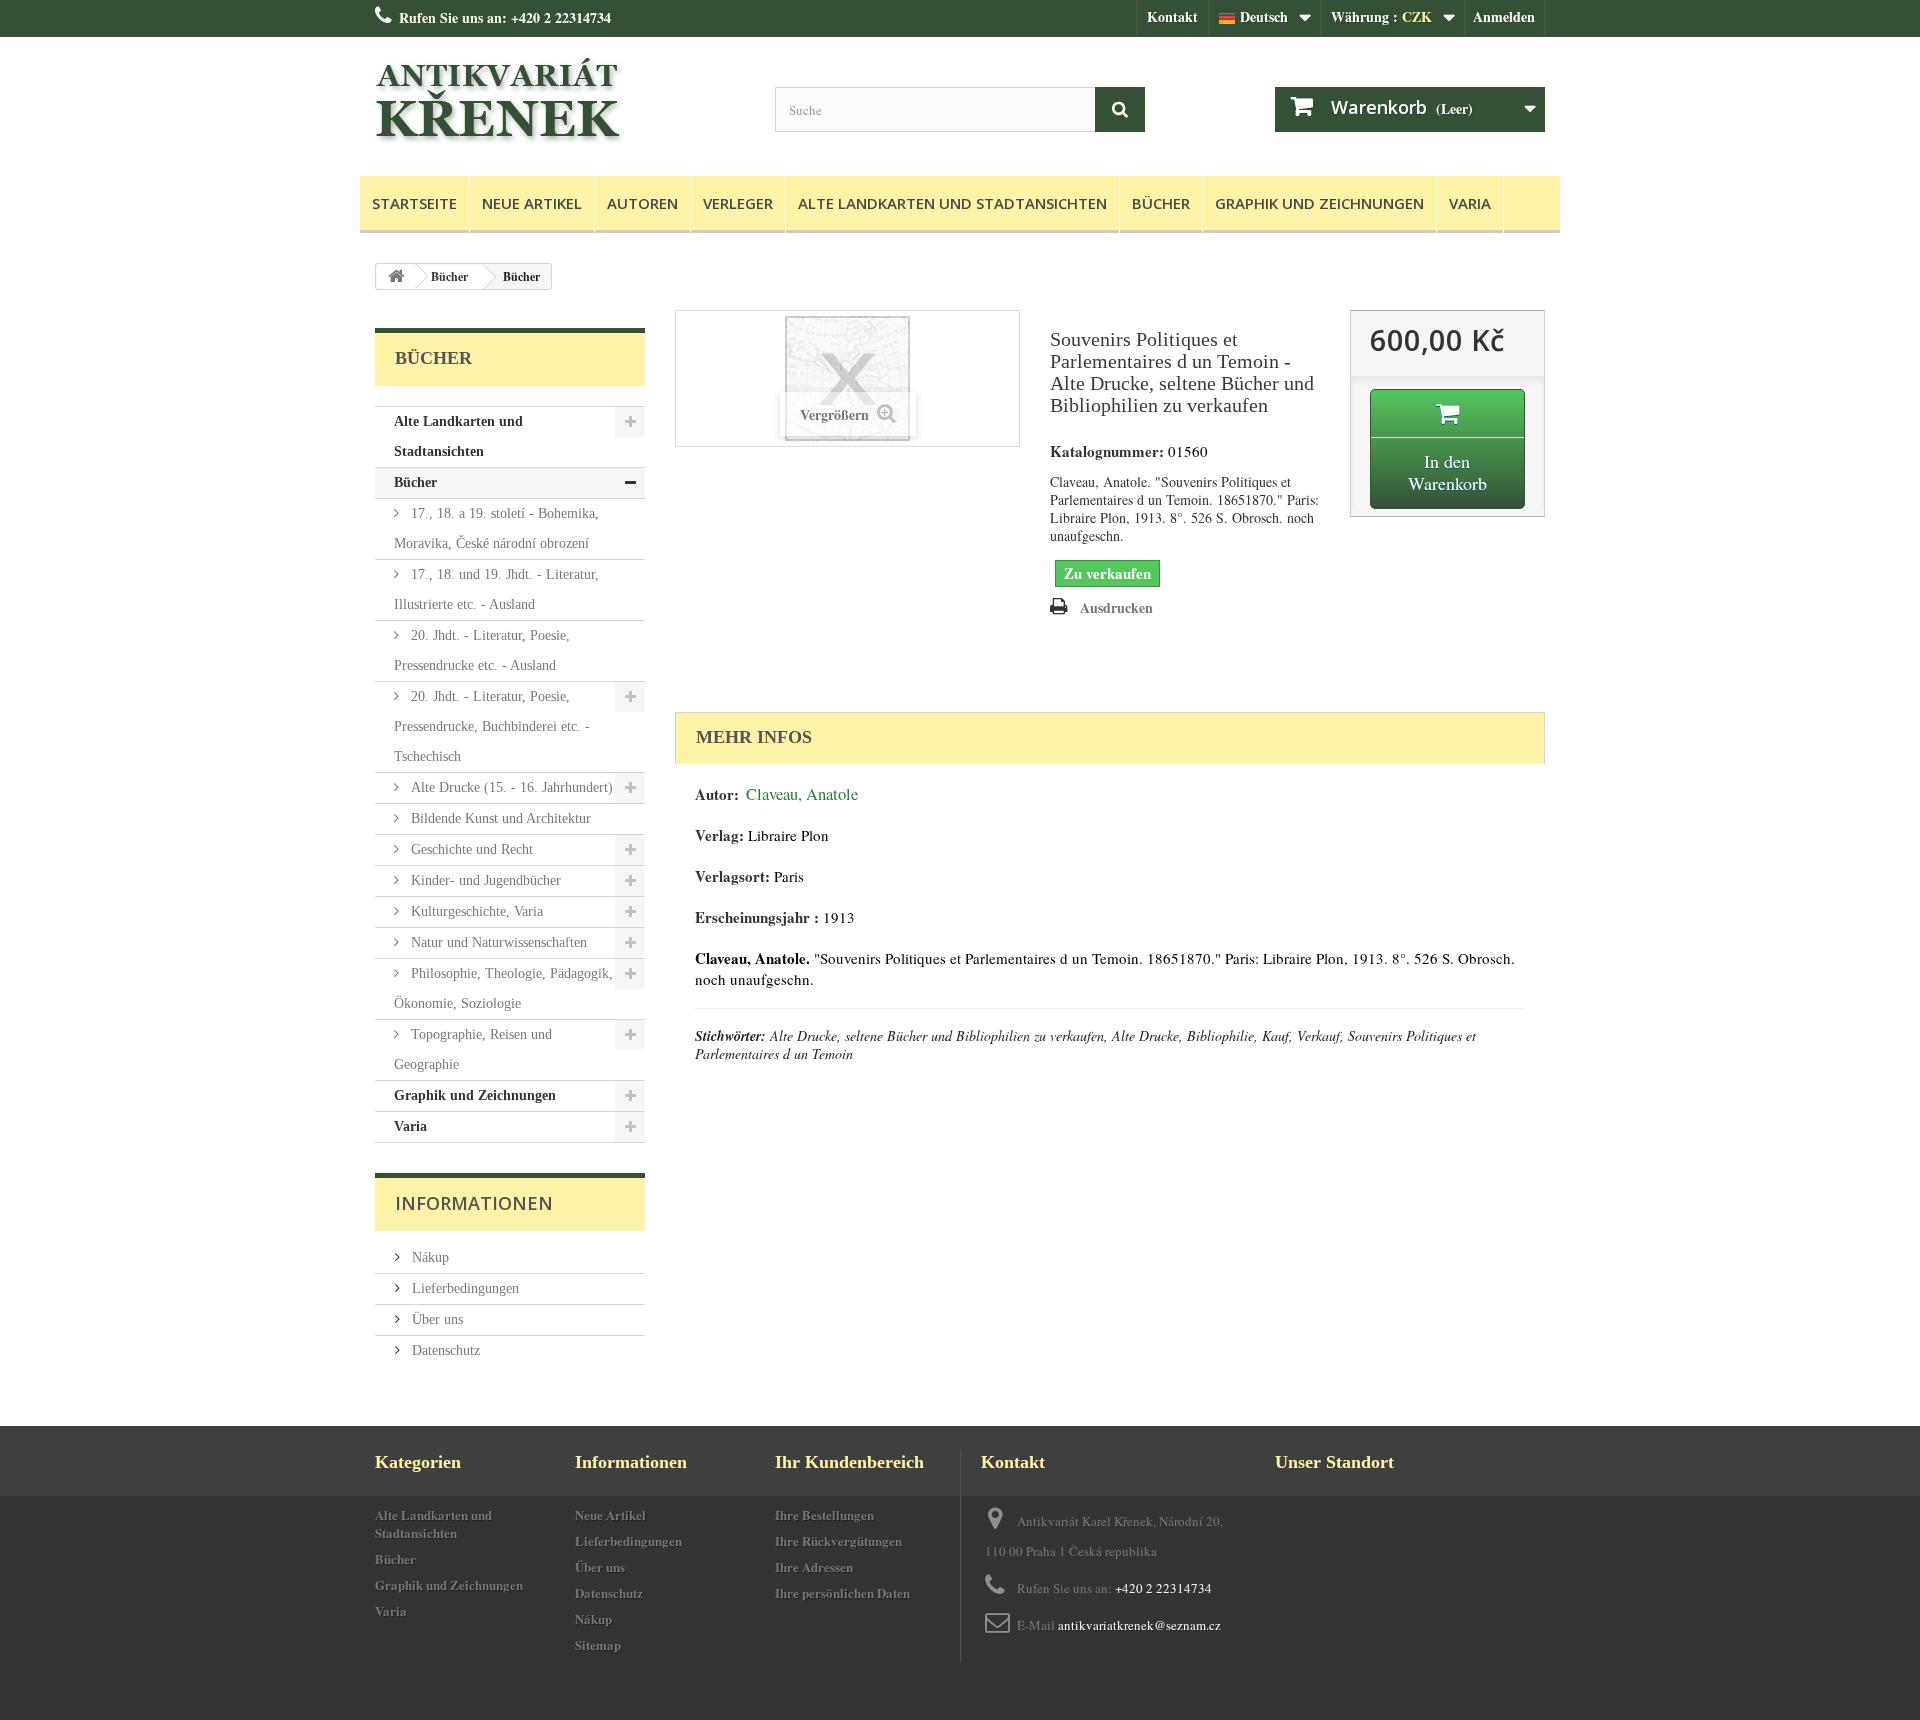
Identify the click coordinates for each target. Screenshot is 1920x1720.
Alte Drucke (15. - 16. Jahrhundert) (510, 787)
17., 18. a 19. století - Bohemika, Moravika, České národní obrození (496, 528)
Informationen (474, 1203)
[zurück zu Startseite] (396, 276)
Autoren (642, 203)
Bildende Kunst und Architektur (499, 818)
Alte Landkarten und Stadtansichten (952, 203)
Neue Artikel (532, 203)
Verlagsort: (732, 876)
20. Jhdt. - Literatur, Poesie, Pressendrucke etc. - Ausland (482, 650)
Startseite (414, 203)
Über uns (435, 1319)
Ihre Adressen (814, 1566)
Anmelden (1504, 16)
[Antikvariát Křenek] (560, 101)
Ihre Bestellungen (824, 1514)
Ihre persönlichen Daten (842, 1592)
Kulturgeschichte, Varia (475, 911)
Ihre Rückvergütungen (838, 1540)
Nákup (428, 1257)
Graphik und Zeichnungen (1319, 203)
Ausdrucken (1116, 607)
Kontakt (1172, 16)
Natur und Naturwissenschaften (497, 942)
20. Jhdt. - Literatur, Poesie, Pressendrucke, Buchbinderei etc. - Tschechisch (492, 726)
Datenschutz (444, 1350)
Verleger (738, 203)
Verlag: (719, 835)
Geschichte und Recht (470, 849)
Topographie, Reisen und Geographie (473, 1049)
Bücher (1161, 203)
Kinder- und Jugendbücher (484, 880)
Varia (1470, 203)
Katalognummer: (1107, 451)
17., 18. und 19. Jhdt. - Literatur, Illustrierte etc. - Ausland (496, 589)
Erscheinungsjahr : (757, 917)
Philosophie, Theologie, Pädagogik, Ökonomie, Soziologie (503, 988)
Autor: (717, 794)
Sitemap (598, 1644)
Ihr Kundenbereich (849, 1462)
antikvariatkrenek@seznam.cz (1139, 1625)
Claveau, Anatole (802, 794)
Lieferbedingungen (463, 1288)
